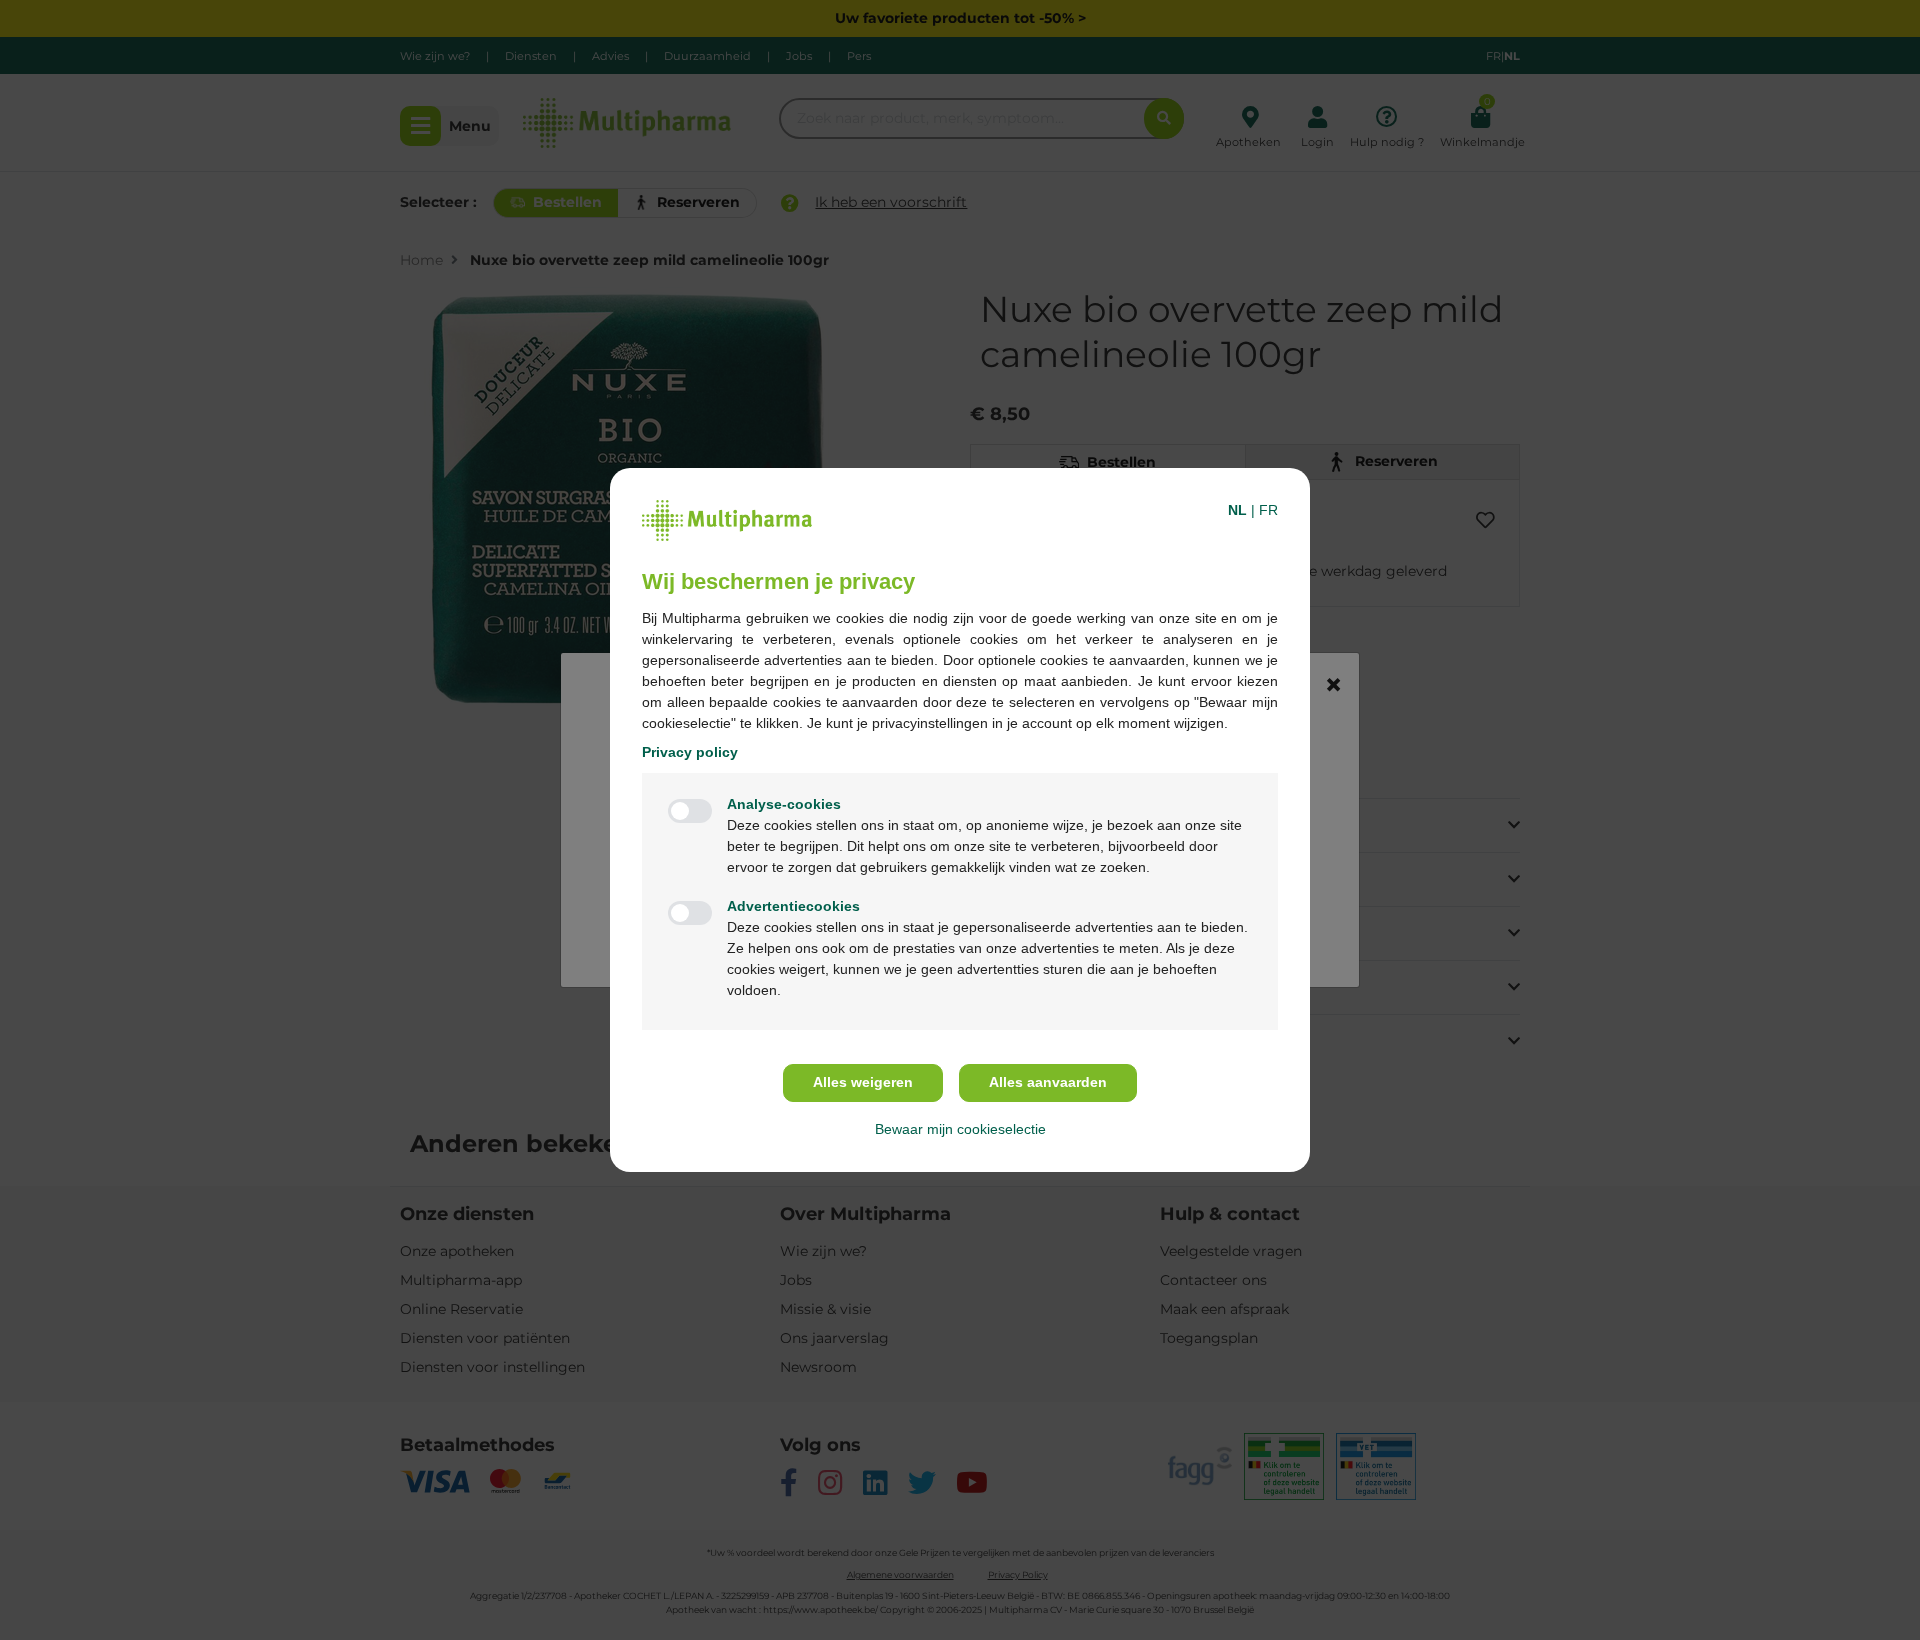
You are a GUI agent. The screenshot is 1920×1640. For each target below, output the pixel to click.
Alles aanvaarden (1048, 1082)
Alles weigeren (863, 1082)
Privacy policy (690, 752)
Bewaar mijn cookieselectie (960, 1129)
